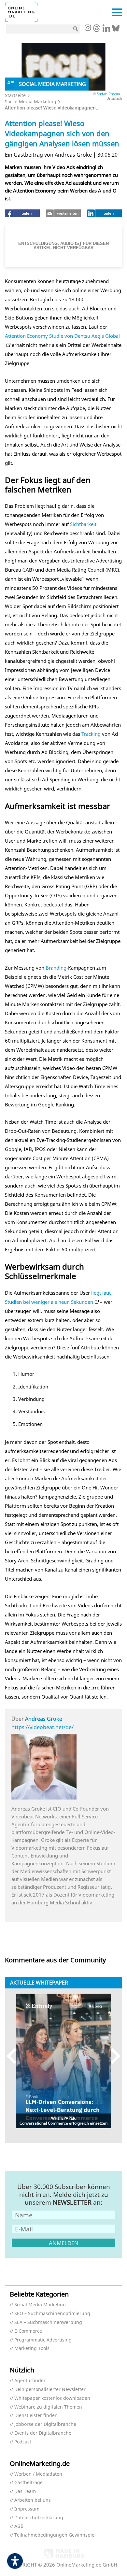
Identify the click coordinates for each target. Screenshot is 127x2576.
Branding (56, 968)
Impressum (27, 2509)
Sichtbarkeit (83, 524)
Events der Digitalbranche (43, 2433)
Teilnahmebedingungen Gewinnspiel (55, 2535)
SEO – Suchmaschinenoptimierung (52, 2314)
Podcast (23, 2442)
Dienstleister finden (36, 2416)
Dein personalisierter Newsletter (50, 2390)
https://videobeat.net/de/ (42, 1727)
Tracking (91, 734)
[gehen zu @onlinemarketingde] (97, 30)
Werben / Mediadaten (38, 2474)
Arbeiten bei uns (33, 2500)
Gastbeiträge (28, 2483)
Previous (14, 2056)
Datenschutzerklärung (39, 2518)
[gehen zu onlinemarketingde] (88, 28)
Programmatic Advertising (43, 2340)
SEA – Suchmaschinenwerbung (48, 2322)
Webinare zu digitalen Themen (48, 2407)
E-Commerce (28, 2331)
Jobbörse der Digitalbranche (45, 2424)
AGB (19, 2526)
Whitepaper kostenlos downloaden (52, 2398)
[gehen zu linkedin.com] (106, 30)
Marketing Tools (32, 2348)
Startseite (15, 95)
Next (113, 2056)
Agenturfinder (30, 2381)
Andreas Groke (44, 1719)
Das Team (25, 2491)
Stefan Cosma (108, 94)
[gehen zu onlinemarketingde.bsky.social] (116, 30)
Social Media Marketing (31, 101)
